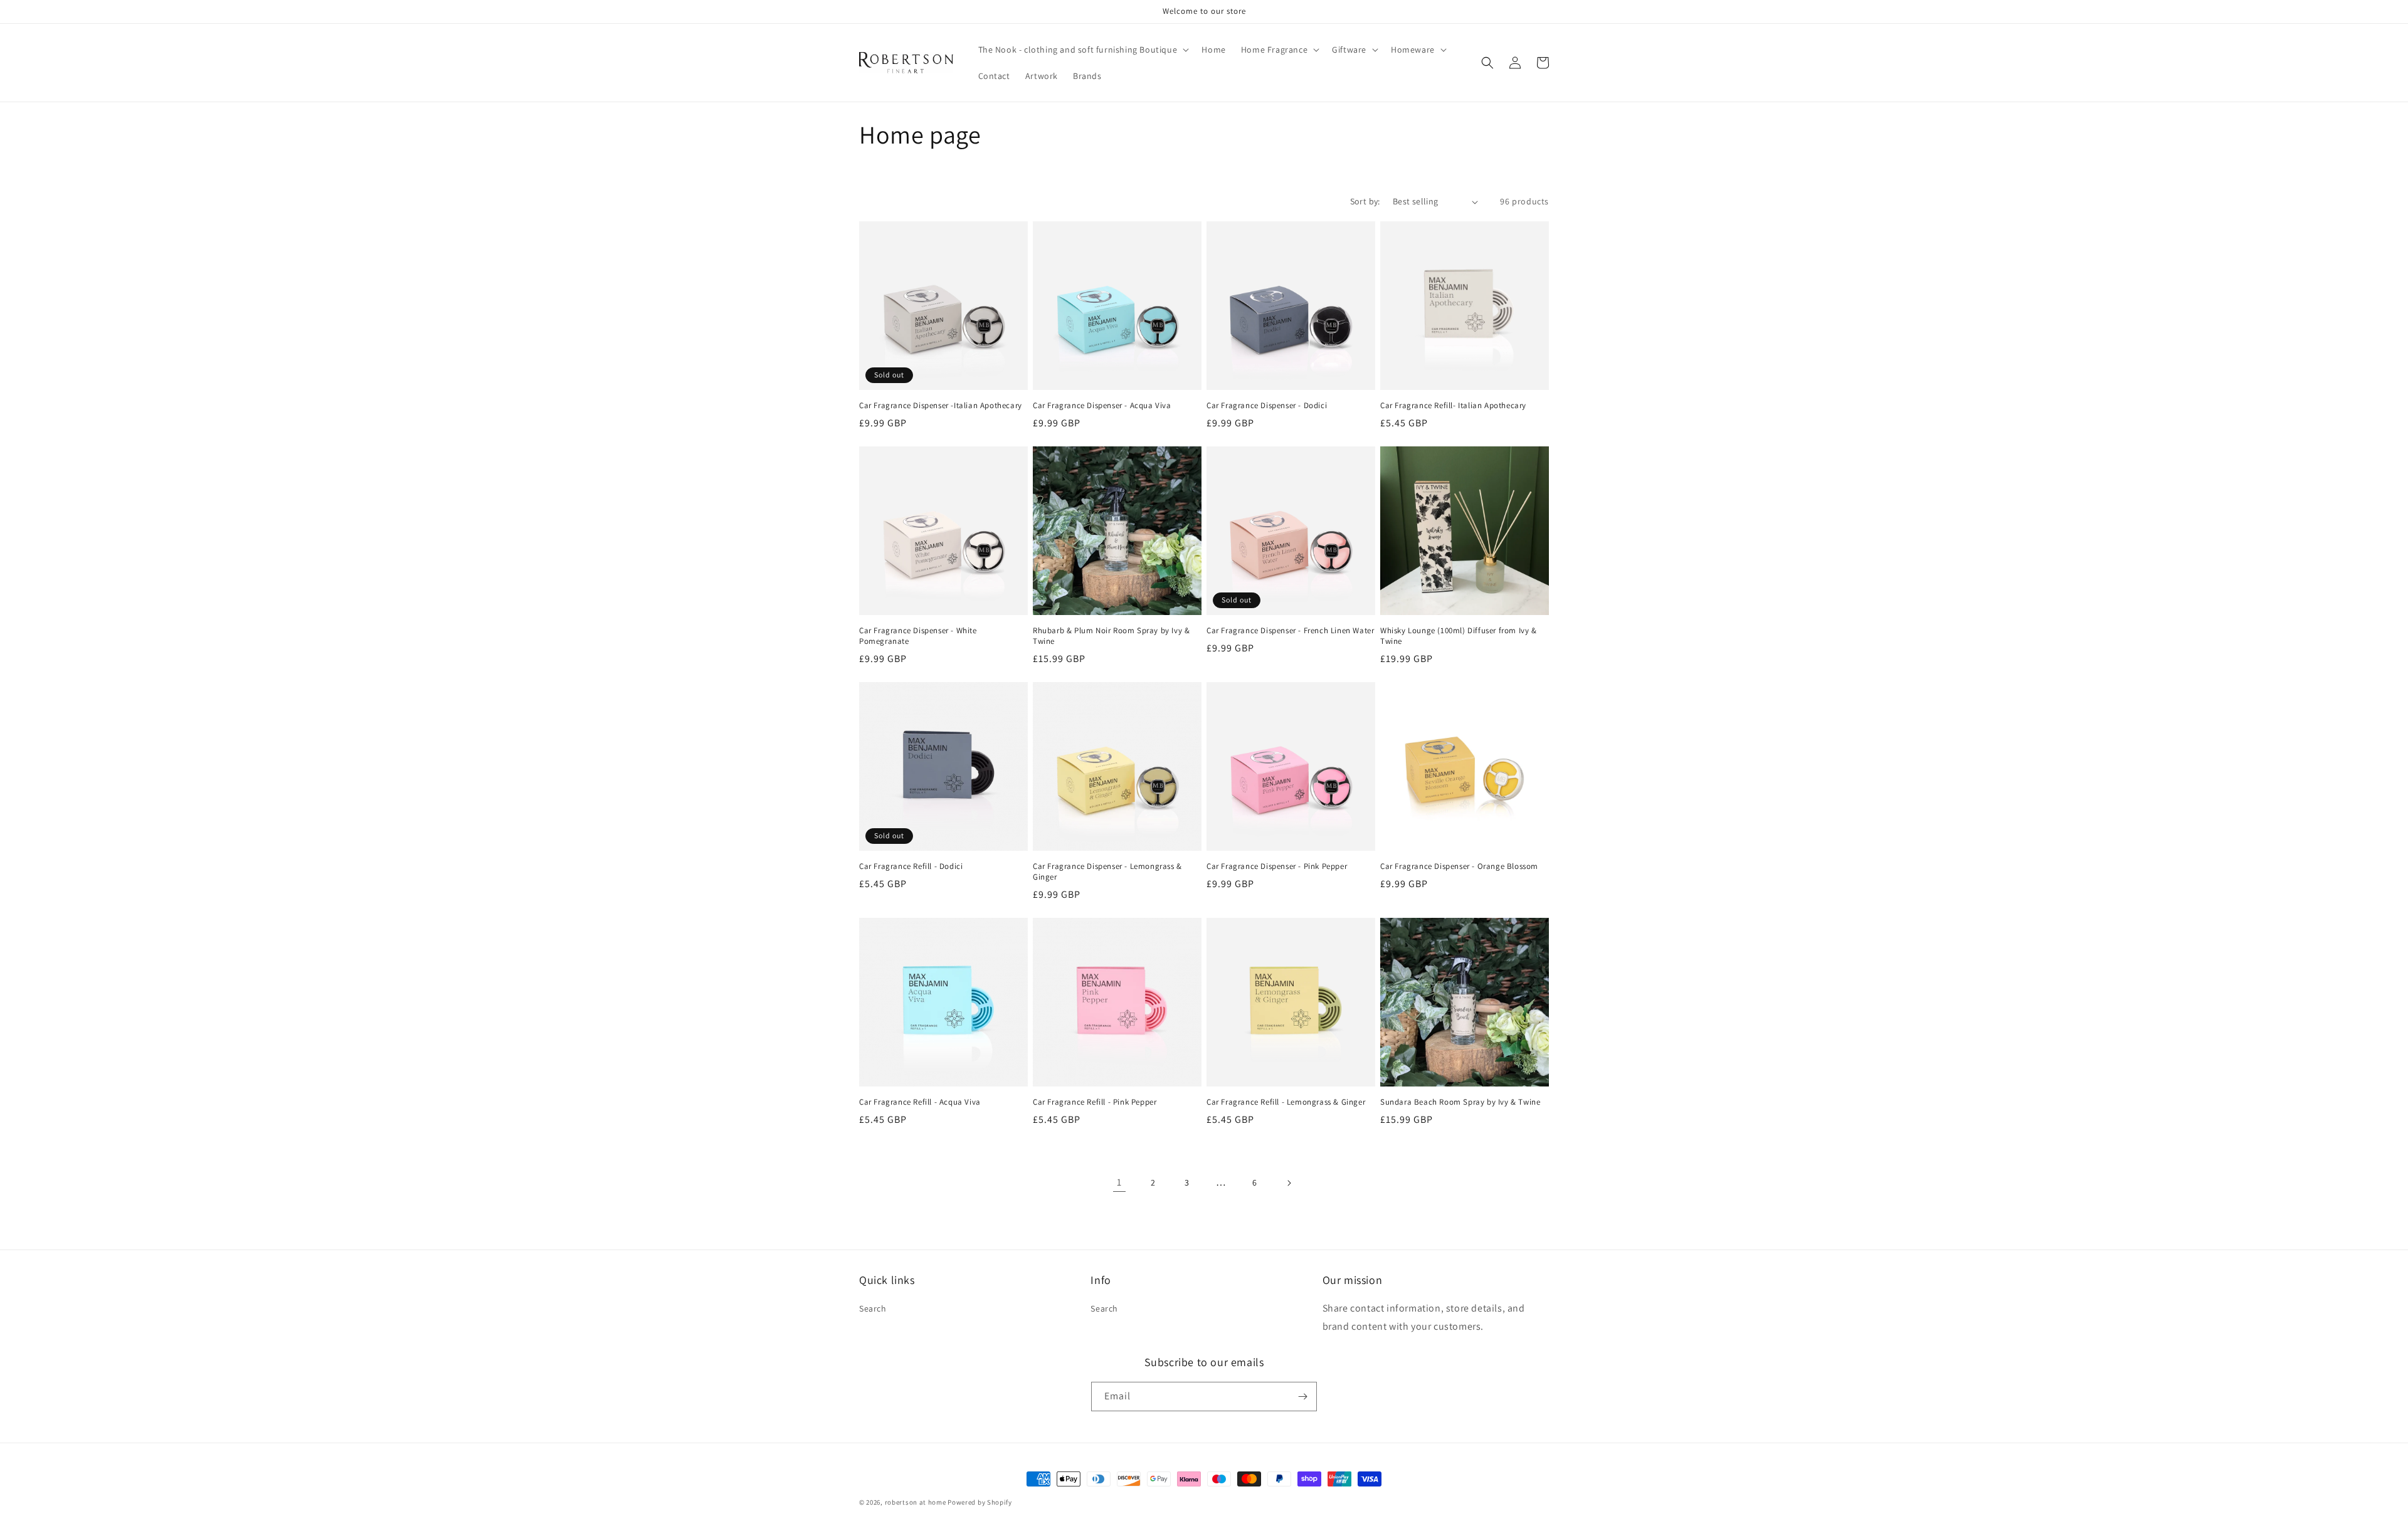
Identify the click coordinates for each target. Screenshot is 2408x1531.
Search (873, 1308)
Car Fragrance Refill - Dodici (911, 866)
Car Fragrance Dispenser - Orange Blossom (1459, 866)
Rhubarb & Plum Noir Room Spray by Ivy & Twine (1111, 636)
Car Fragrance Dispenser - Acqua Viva (1102, 406)
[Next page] (1289, 1183)
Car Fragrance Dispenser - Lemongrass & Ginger (1107, 872)
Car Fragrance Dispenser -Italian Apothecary (941, 406)
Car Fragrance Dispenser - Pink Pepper (1277, 866)
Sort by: (1365, 201)
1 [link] (1119, 1182)
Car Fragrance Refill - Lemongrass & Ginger (1286, 1102)
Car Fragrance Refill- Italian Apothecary (1453, 406)
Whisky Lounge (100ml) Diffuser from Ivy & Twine (1459, 636)
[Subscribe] (1302, 1397)
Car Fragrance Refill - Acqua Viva (920, 1102)
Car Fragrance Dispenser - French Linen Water (1290, 631)
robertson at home (916, 1502)
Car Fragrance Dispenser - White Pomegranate (918, 636)
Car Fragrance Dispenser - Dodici (1267, 406)
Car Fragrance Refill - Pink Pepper (1095, 1102)
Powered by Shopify (980, 1502)
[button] (1083, 50)
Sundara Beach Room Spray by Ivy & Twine (1460, 1102)
